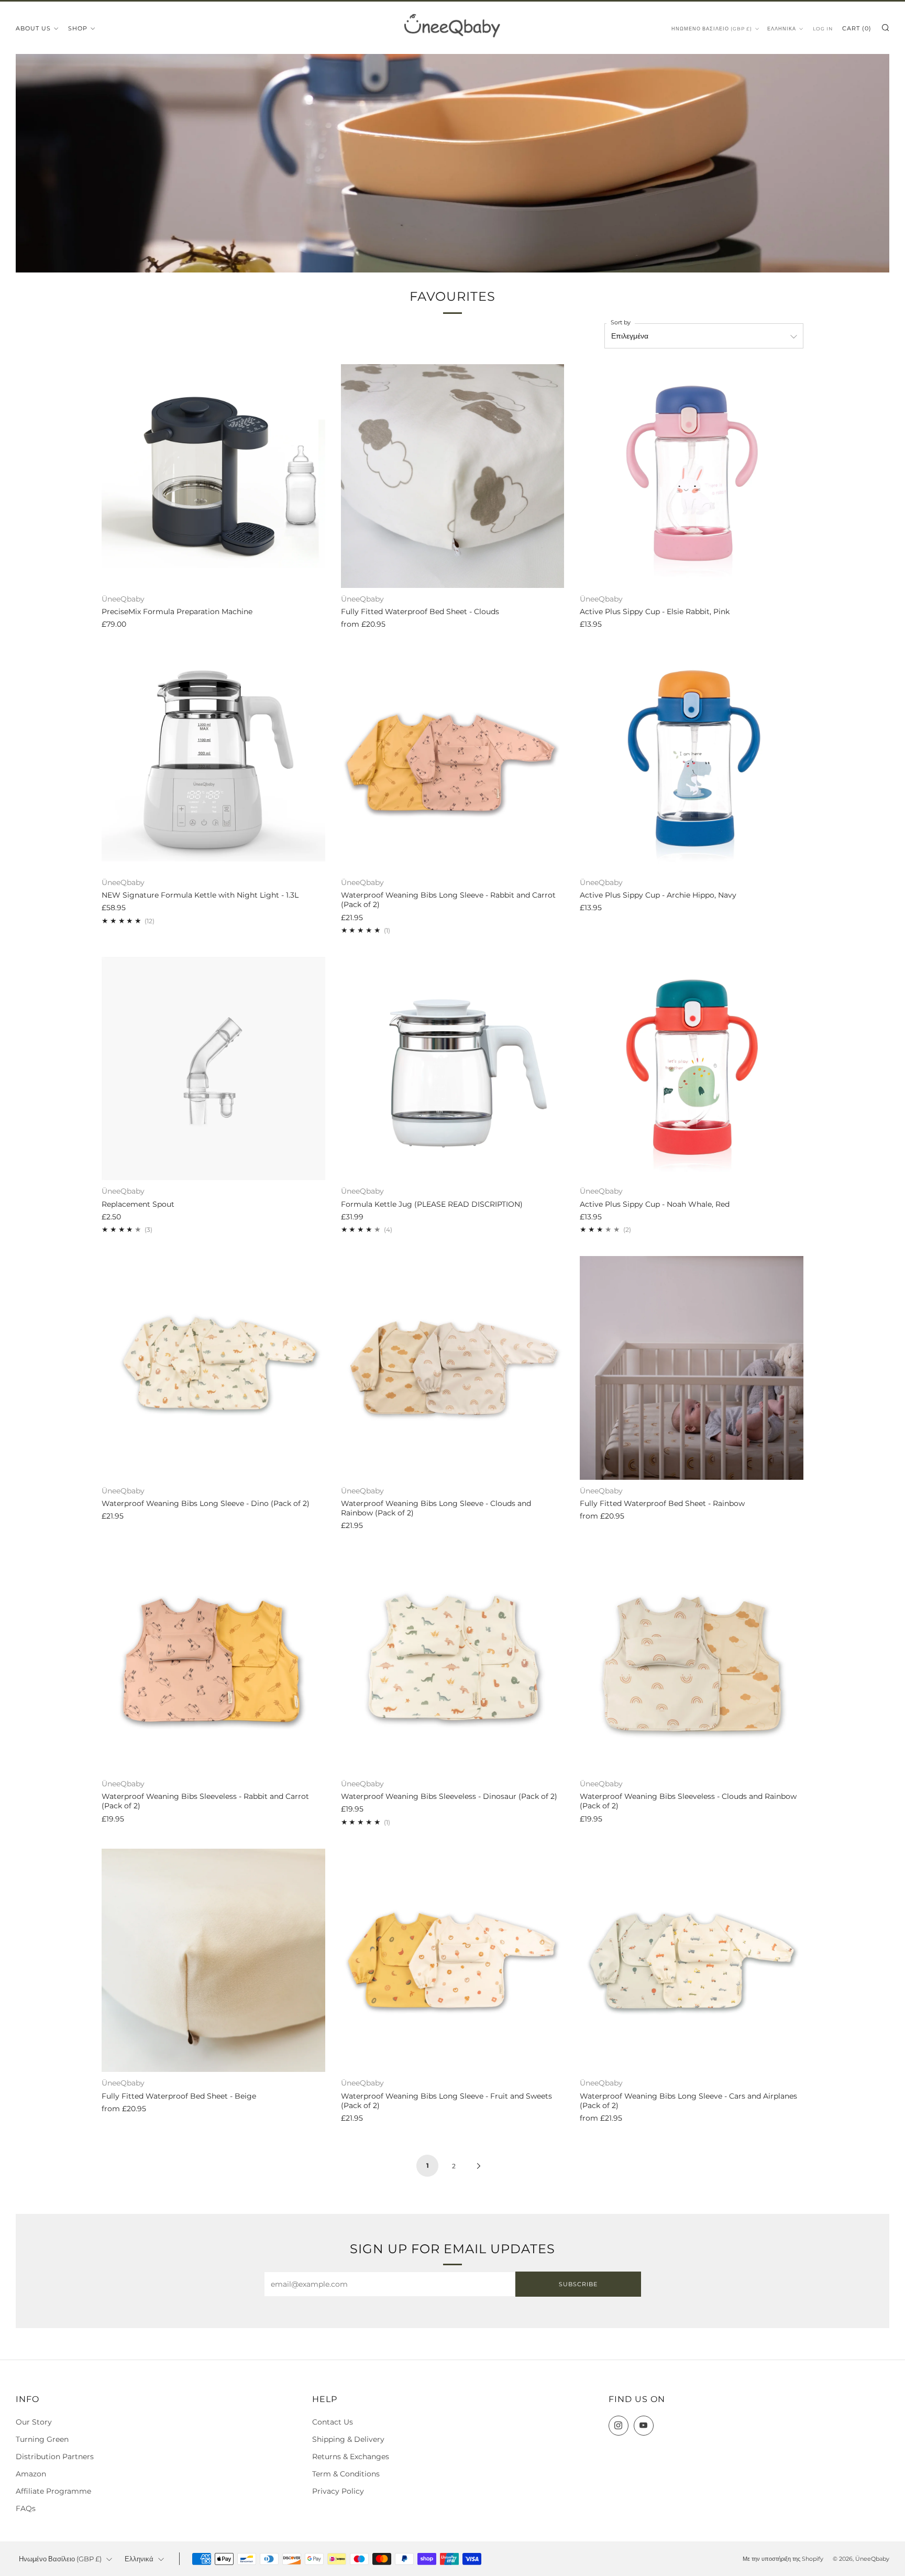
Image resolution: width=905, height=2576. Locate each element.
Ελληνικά (782, 29)
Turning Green (42, 2439)
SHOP (78, 28)
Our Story (34, 2422)
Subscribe (578, 2284)
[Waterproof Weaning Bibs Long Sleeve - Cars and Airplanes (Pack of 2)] (692, 1961)
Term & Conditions (346, 2474)
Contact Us (333, 2422)
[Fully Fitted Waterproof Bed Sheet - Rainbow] (692, 1368)
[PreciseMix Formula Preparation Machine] (213, 476)
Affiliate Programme (53, 2491)
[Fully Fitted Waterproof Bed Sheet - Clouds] (453, 476)
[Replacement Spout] (213, 1069)
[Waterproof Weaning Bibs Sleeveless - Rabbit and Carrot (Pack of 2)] (213, 1661)
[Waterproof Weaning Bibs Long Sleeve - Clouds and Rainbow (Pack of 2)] (453, 1368)
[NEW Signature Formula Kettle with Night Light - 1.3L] (213, 760)
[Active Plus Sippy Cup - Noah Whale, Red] (692, 1069)
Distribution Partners (55, 2457)
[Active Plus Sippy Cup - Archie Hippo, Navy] (692, 760)
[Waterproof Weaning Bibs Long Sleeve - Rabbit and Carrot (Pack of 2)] (453, 760)
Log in (823, 29)
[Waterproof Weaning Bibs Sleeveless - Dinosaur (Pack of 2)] (453, 1661)
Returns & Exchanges (351, 2457)
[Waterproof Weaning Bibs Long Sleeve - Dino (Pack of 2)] (213, 1368)
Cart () (857, 28)
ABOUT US (33, 28)
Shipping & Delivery (348, 2439)
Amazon (31, 2474)
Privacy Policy (338, 2491)
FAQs (26, 2508)
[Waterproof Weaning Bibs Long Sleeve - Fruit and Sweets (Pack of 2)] (453, 1961)
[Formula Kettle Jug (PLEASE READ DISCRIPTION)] (453, 1069)
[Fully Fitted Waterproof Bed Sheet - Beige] (213, 1961)
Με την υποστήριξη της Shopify (783, 2559)
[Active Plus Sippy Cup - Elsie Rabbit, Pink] (692, 476)
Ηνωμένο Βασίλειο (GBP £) (712, 29)
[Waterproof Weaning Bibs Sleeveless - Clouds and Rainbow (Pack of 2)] (692, 1661)
